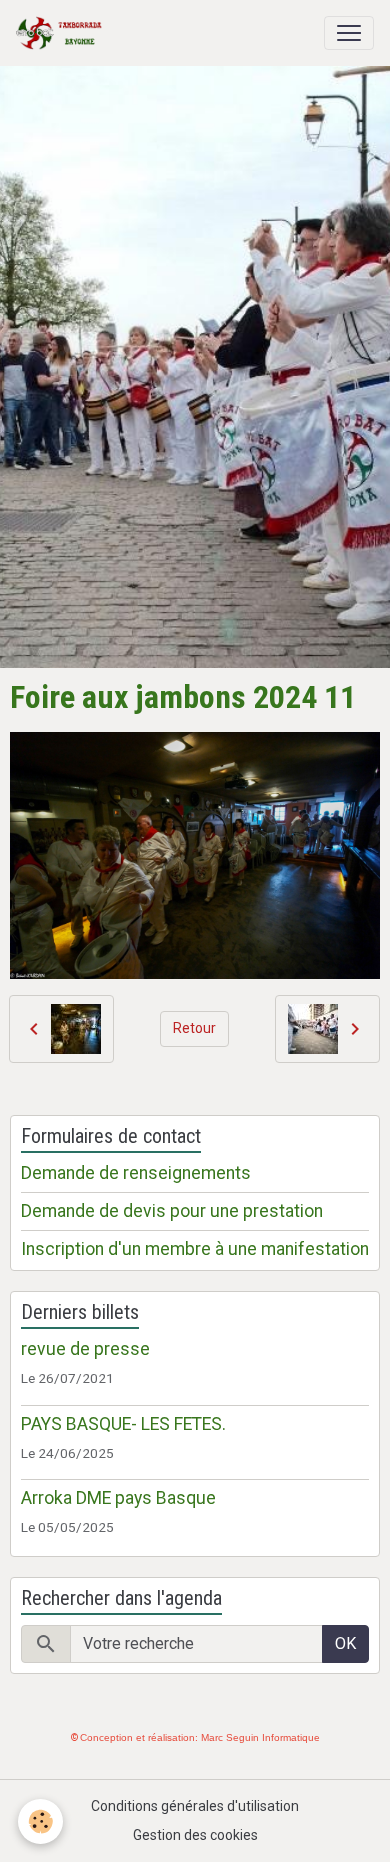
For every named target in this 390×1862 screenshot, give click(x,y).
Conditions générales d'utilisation (195, 1806)
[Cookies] (40, 1821)
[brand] (63, 33)
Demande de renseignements (136, 1173)
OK (345, 1643)
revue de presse (85, 1349)
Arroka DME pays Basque (118, 1498)
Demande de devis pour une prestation (172, 1211)
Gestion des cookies (195, 1835)
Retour (194, 1028)
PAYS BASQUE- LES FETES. (123, 1424)
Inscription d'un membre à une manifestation (195, 1249)
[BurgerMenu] (349, 33)
